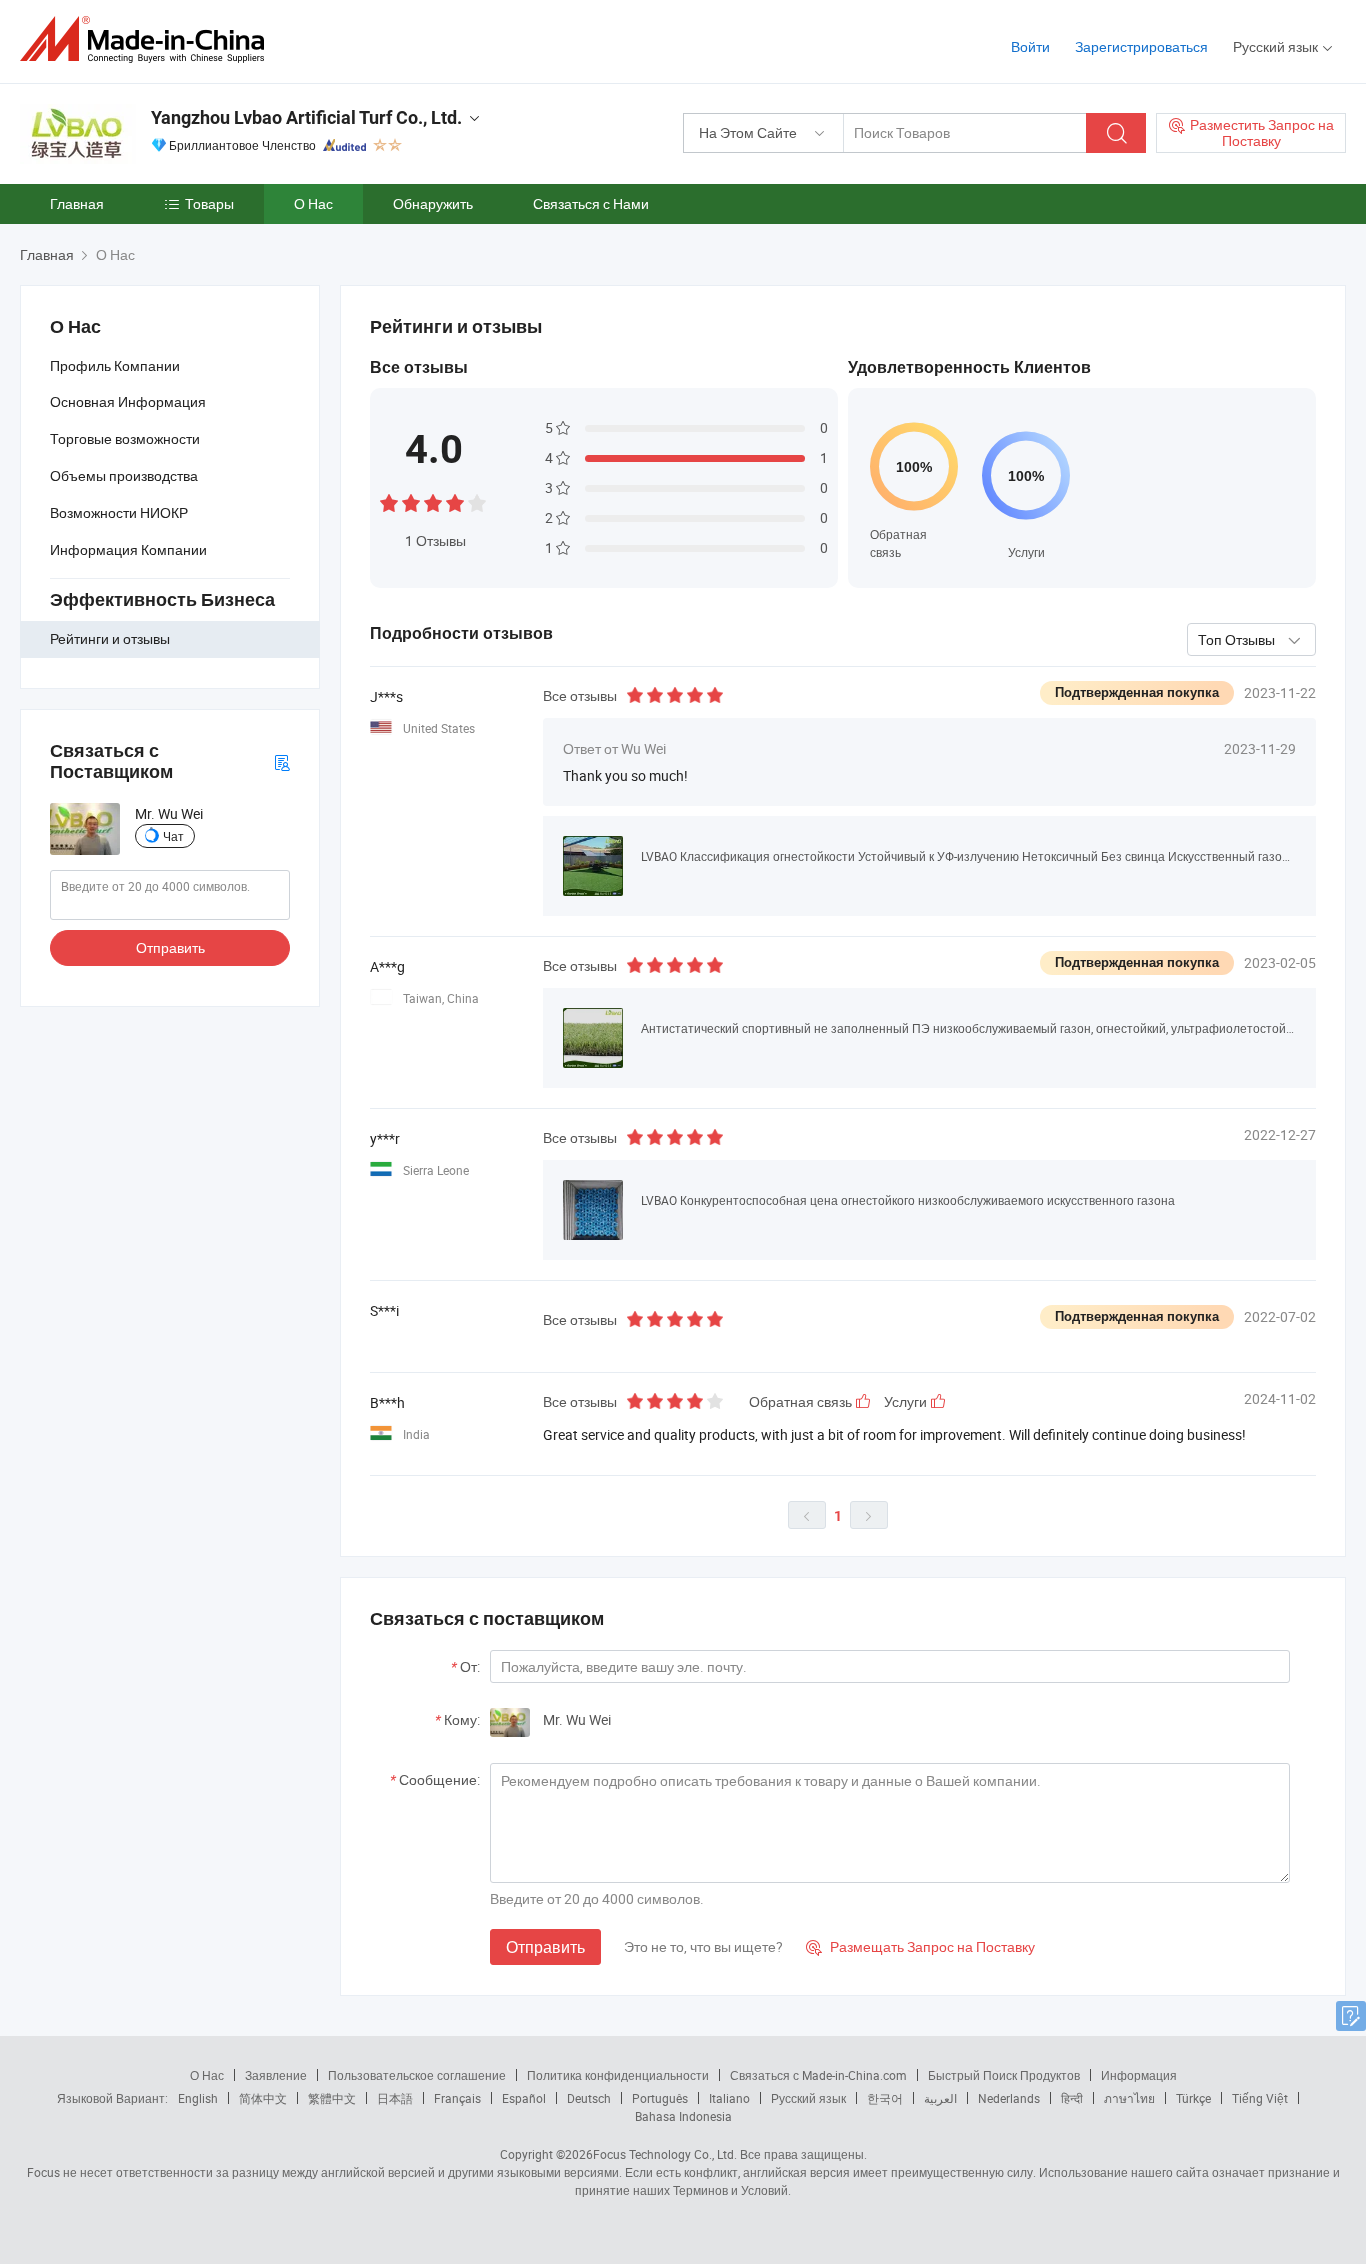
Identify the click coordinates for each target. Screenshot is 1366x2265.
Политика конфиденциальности (618, 2075)
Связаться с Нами (591, 203)
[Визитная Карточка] (282, 761)
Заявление (276, 2075)
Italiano (729, 2098)
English (198, 2098)
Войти (1030, 46)
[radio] (389, 501)
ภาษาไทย (1129, 2098)
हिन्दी (1072, 2098)
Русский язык (808, 2098)
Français (457, 2098)
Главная (77, 203)
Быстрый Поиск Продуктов (1004, 2075)
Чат (173, 836)
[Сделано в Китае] (148, 39)
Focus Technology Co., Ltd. (665, 2154)
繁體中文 (332, 2098)
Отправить (170, 947)
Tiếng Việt (1260, 2098)
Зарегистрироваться (1141, 46)
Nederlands (1009, 2098)
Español (524, 2098)
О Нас (313, 203)
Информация (1139, 2075)
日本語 (395, 2098)
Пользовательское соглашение (417, 2075)
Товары (209, 203)
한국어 (885, 2098)
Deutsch (589, 2098)
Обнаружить (433, 203)
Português (660, 2098)
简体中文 (263, 2098)
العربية (940, 2098)
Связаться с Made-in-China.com (818, 2075)
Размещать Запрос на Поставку (920, 1946)
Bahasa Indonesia (683, 2116)
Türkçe (1193, 2098)
